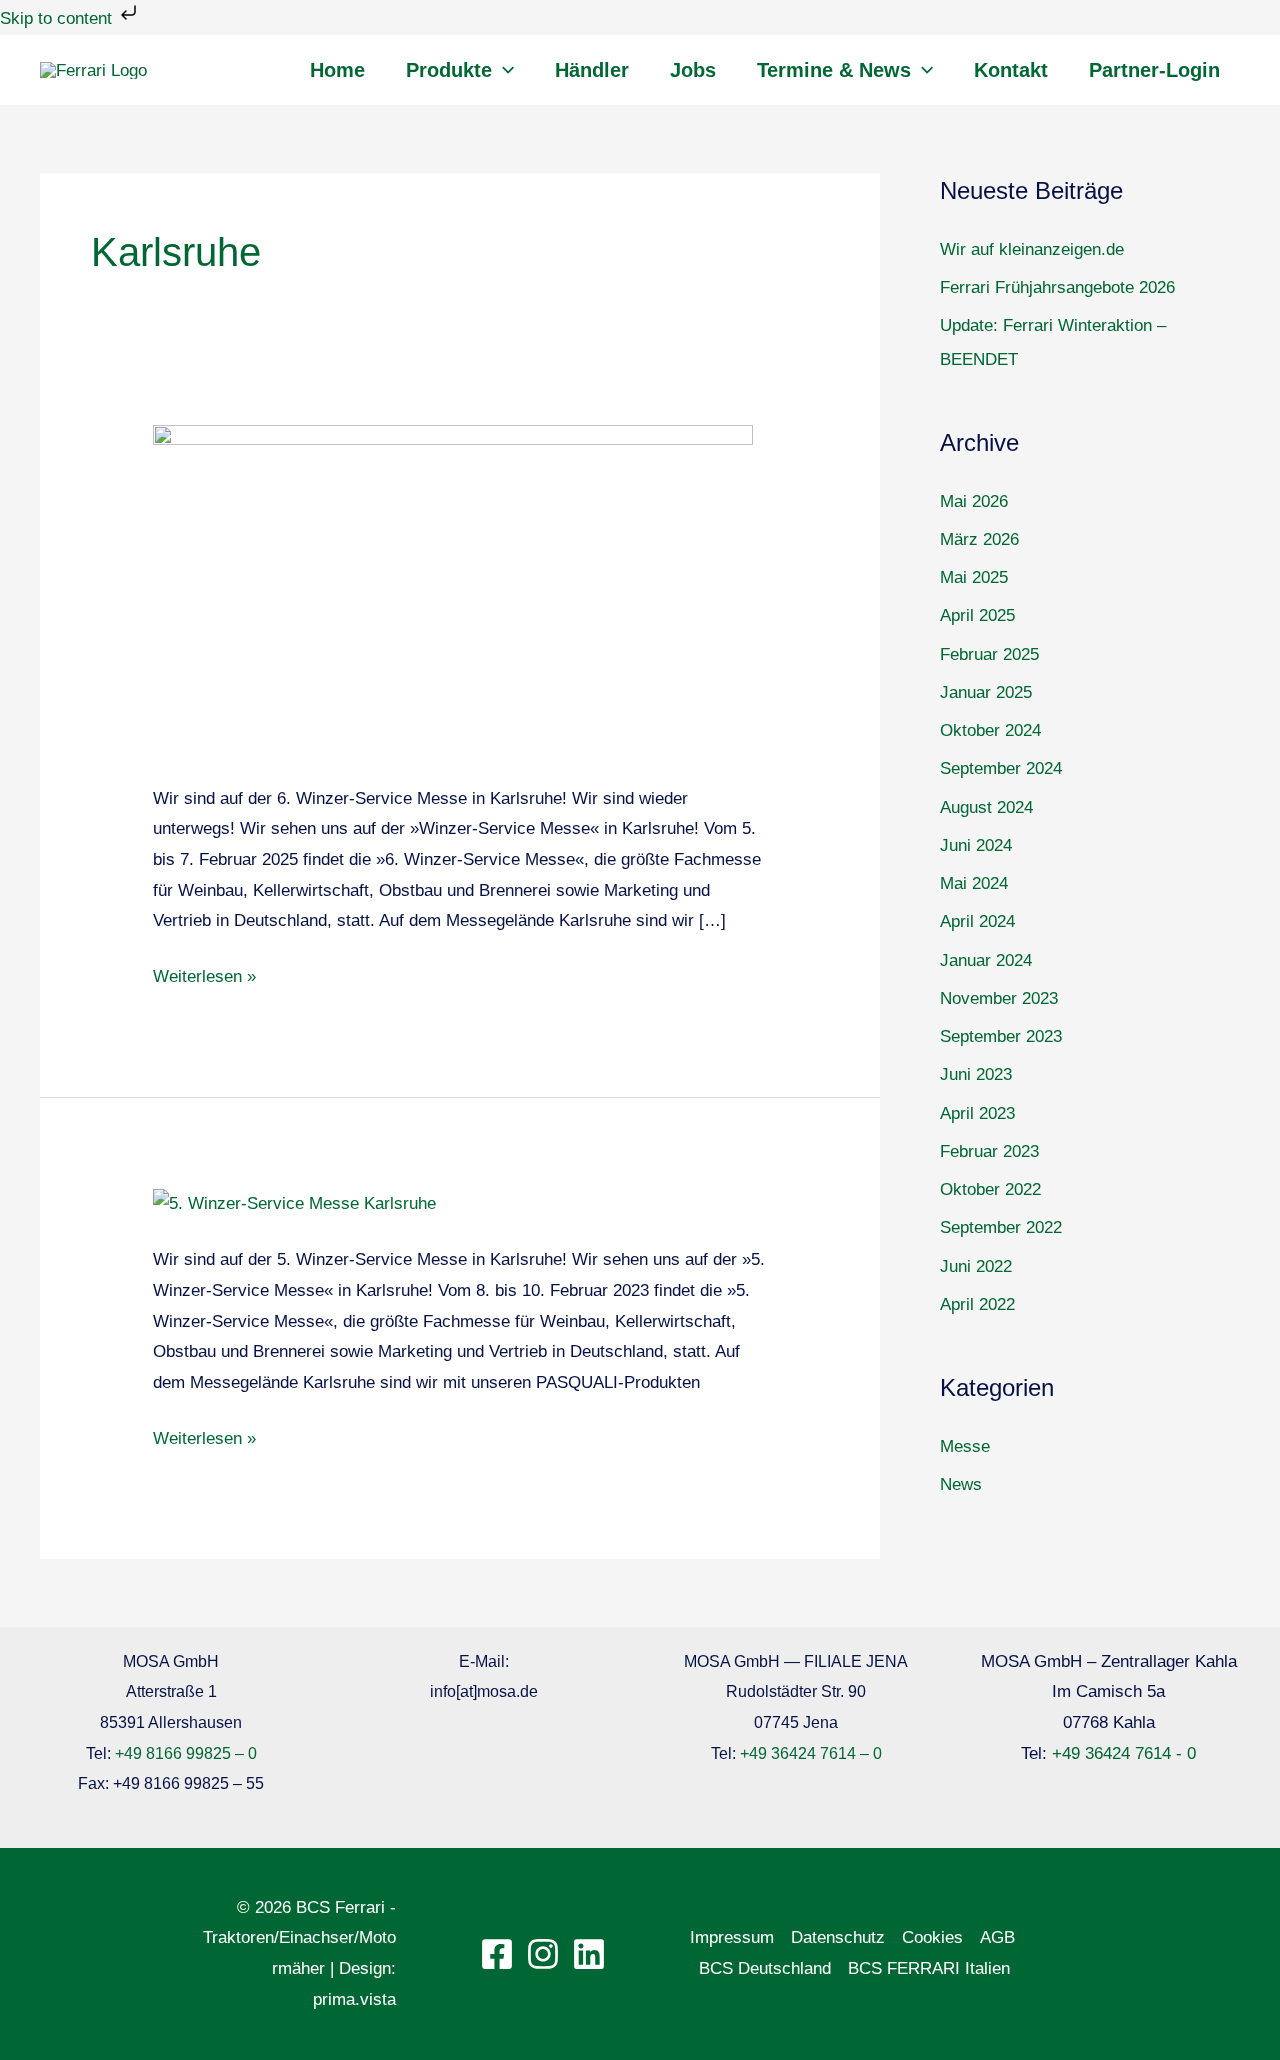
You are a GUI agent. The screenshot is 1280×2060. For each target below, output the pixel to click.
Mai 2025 (974, 577)
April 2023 (977, 1113)
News (961, 1484)
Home (337, 70)
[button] (503, 70)
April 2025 (977, 615)
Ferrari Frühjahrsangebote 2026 (1057, 287)
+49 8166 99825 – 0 (186, 1753)
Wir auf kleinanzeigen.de (1032, 249)
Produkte (449, 70)
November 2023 (999, 998)
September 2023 (1001, 1036)
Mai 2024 (974, 883)
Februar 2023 (989, 1151)
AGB (997, 1937)
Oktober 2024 (990, 730)
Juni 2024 (976, 845)
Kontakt (1011, 70)
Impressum (732, 1937)
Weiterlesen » (204, 974)
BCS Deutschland (765, 1968)
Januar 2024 (986, 960)
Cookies (932, 1937)
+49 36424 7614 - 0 (1124, 1753)
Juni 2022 (976, 1266)
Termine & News (834, 70)
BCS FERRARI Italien (929, 1968)
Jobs (693, 70)
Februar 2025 (989, 654)
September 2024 (1001, 768)
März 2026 (979, 539)
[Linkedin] (589, 1954)
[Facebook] (497, 1954)
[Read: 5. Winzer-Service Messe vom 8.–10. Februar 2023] (294, 1203)
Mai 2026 (974, 501)
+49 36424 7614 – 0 (811, 1753)
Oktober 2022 (990, 1189)
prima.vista (354, 1999)
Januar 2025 (986, 692)
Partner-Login (1154, 70)
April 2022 (977, 1304)
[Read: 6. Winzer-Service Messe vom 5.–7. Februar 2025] (453, 590)
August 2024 (986, 807)
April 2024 (977, 921)
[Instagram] (543, 1954)
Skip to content (58, 18)
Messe (965, 1446)
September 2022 (1001, 1227)
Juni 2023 (976, 1074)
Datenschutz (838, 1937)
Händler (592, 70)
